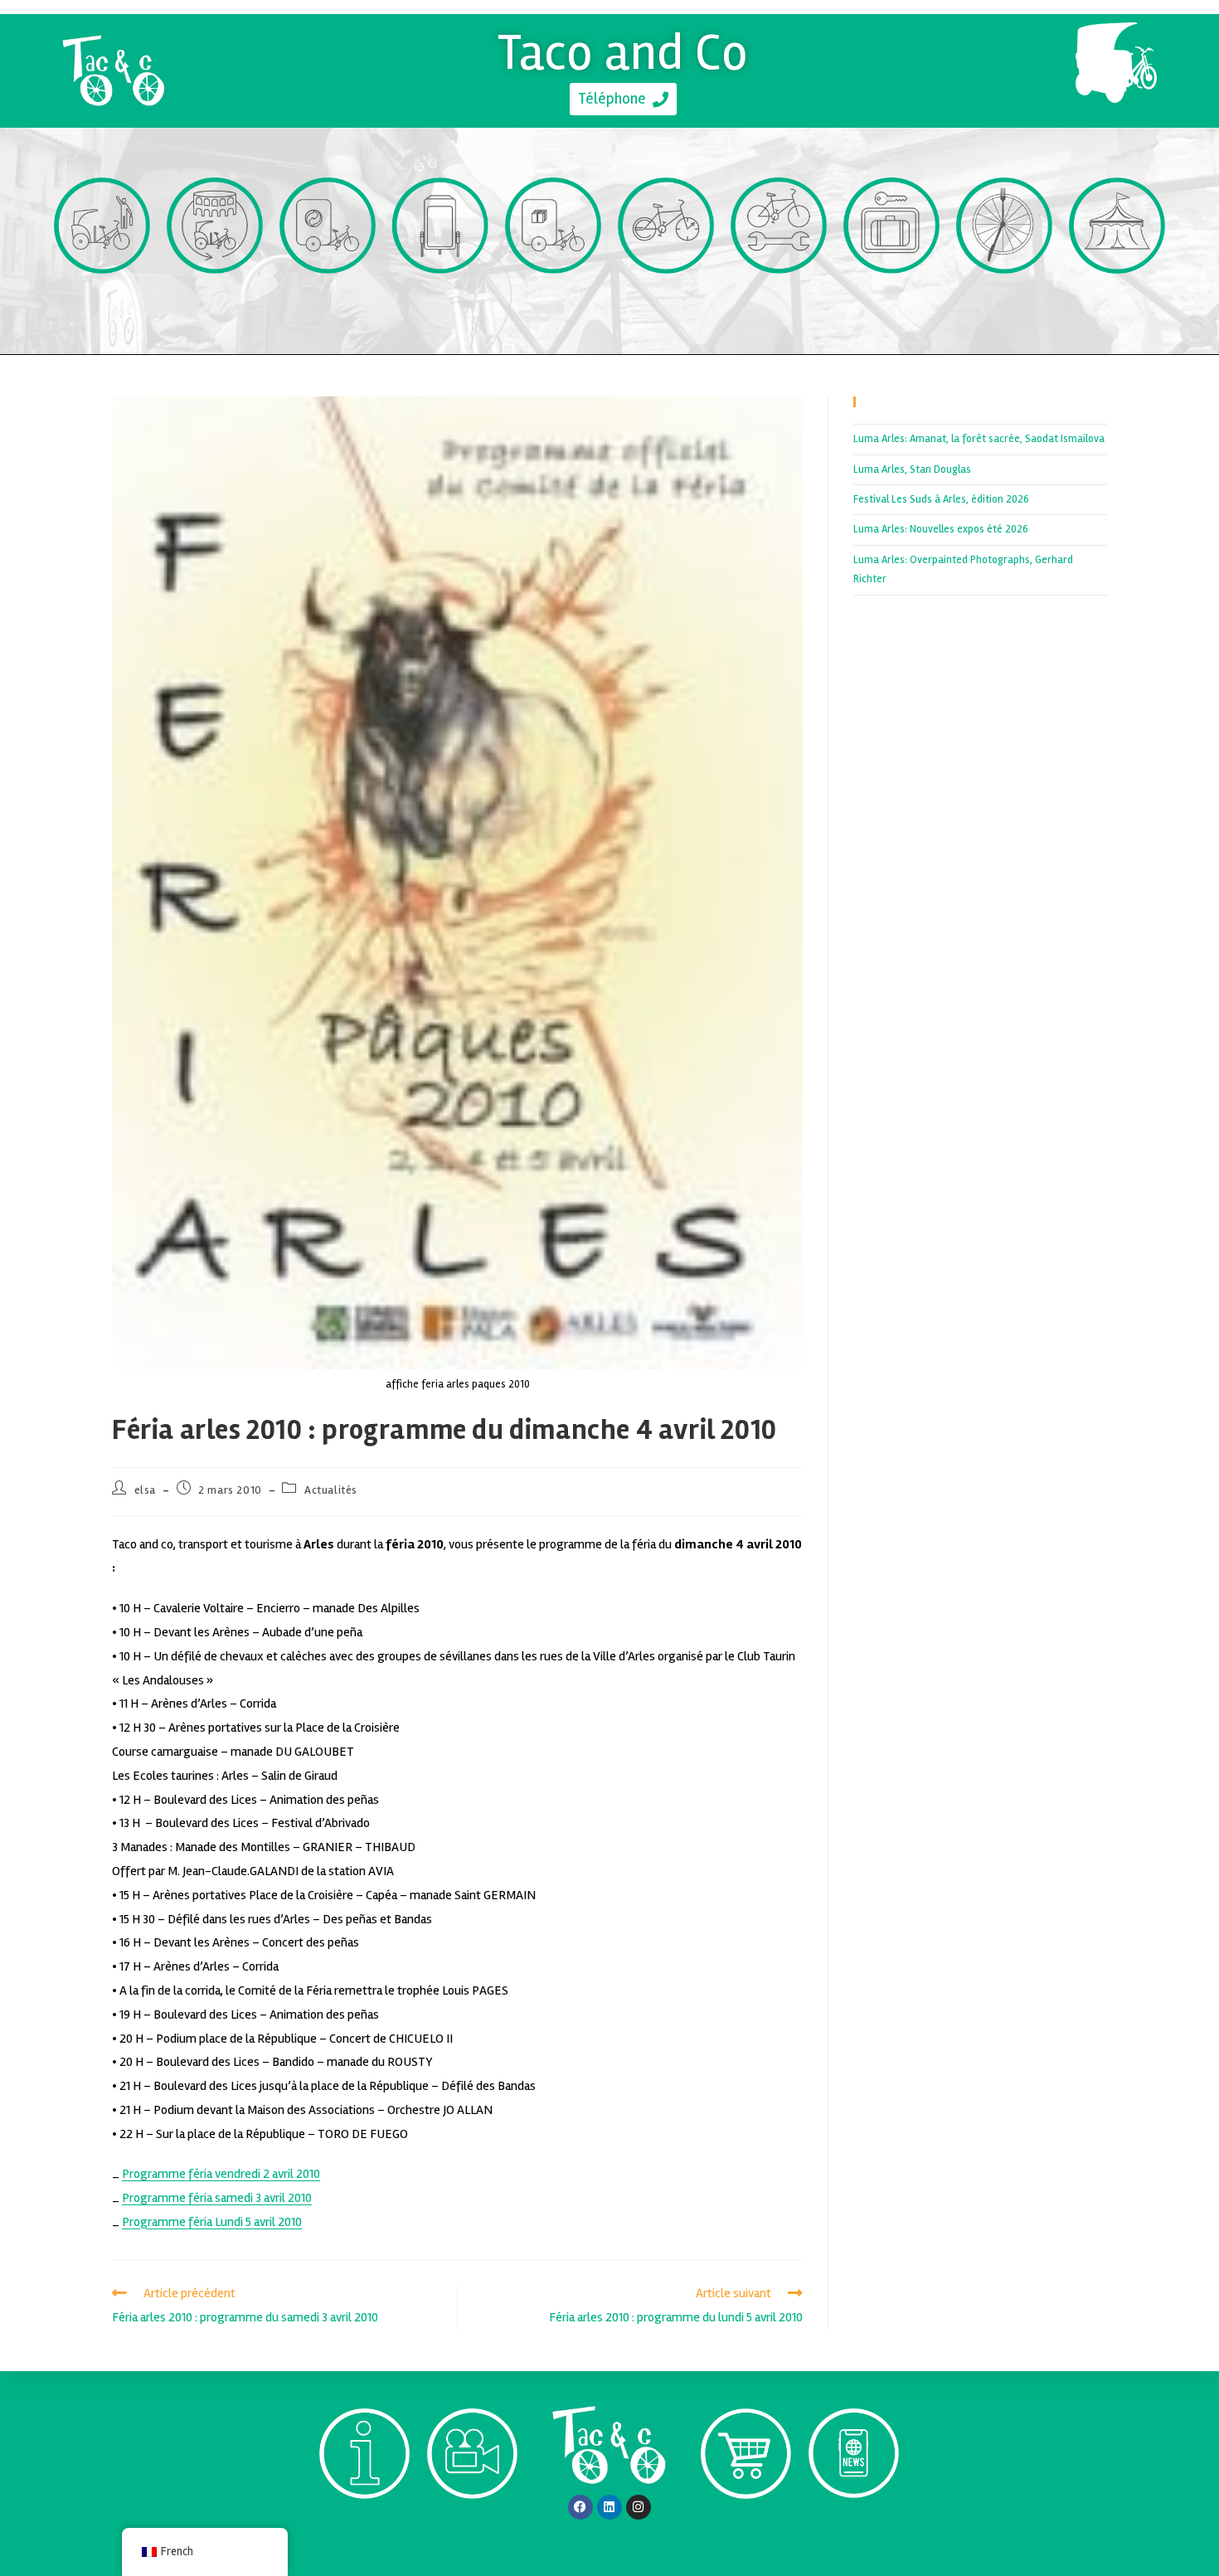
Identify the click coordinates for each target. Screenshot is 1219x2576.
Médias (473, 2528)
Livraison (554, 304)
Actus (853, 2528)
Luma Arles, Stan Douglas (912, 469)
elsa (145, 1490)
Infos (364, 2528)
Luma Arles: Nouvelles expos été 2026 (941, 529)
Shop (746, 2528)
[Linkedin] (609, 2507)
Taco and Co (623, 52)
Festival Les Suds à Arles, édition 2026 (941, 499)
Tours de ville (215, 304)
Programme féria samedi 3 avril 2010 (217, 2198)
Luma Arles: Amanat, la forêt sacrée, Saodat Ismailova (979, 439)
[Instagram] (639, 2507)
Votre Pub (441, 304)
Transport (102, 304)
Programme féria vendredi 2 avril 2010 (221, 2174)
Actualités (331, 1490)
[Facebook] (580, 2507)
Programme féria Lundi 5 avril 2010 (212, 2222)
